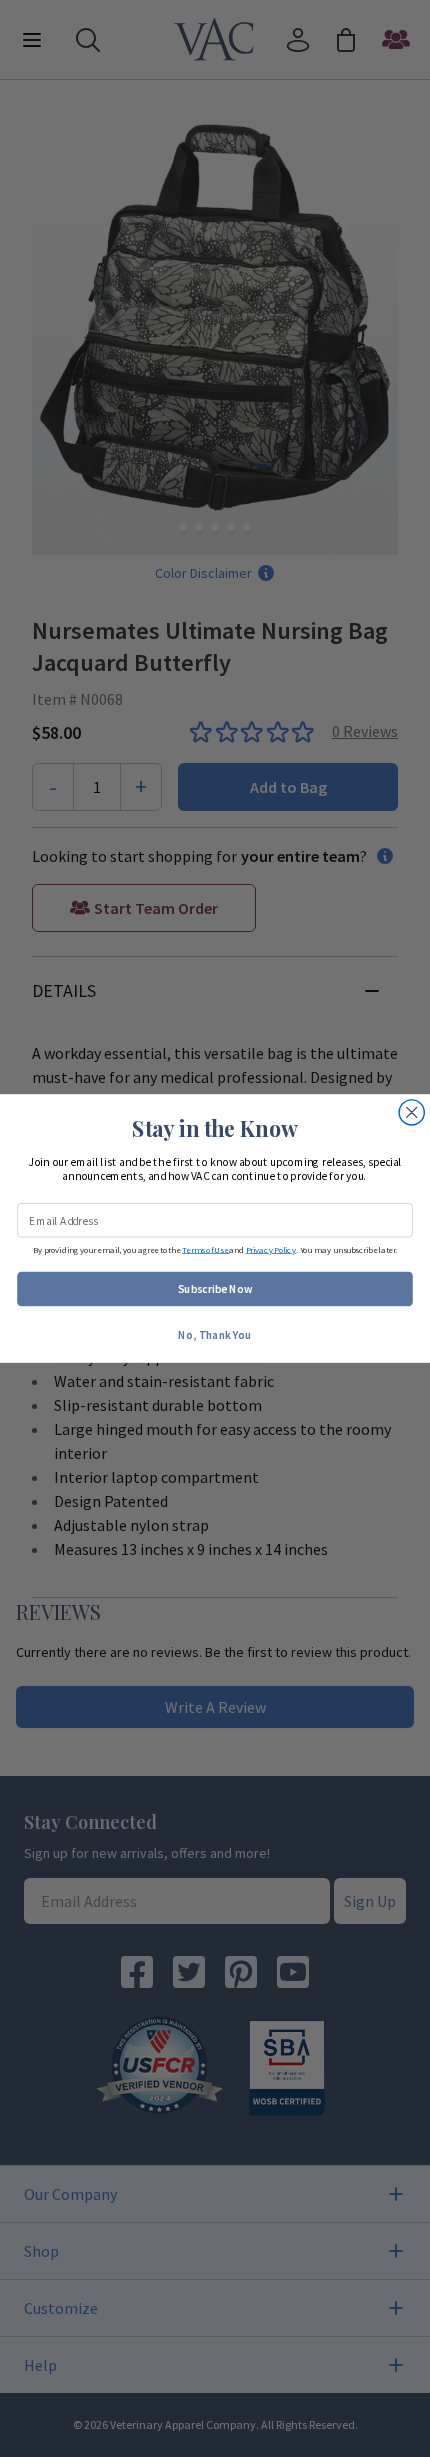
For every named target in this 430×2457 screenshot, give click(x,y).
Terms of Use (205, 1249)
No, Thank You (214, 1334)
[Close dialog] (411, 1112)
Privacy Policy (271, 1249)
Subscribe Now (215, 1289)
